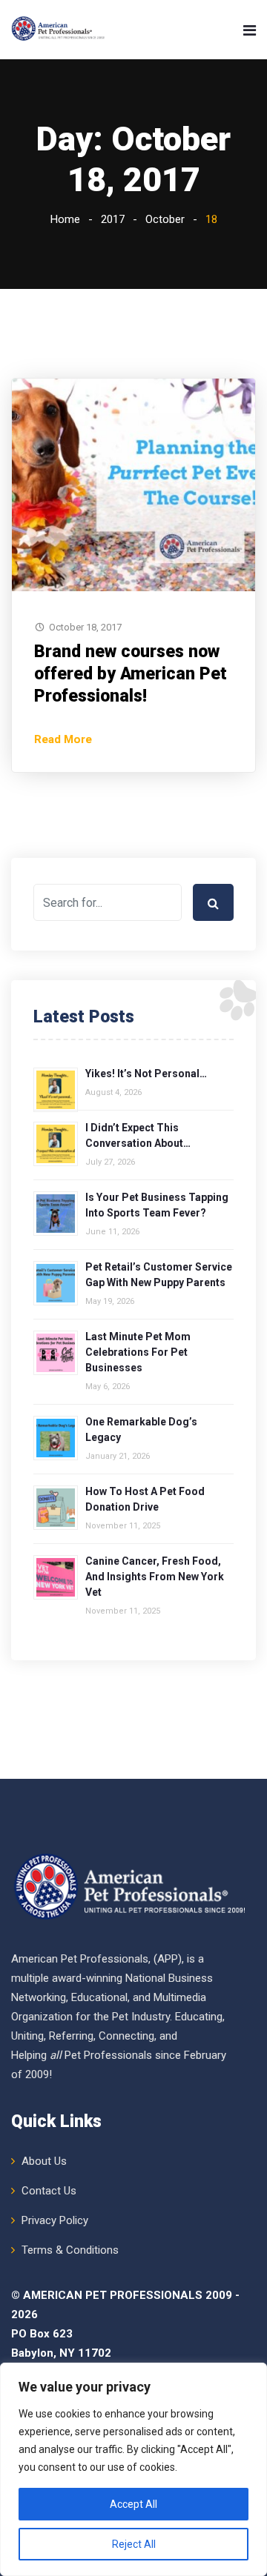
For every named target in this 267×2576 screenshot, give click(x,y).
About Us (44, 2161)
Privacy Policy (55, 2220)
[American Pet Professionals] (59, 30)
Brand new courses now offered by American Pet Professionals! (131, 674)
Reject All (134, 2544)
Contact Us (49, 2191)
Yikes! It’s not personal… (146, 1074)
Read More (63, 739)
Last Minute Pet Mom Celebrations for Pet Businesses (138, 1352)
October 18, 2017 (85, 627)
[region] (133, 2469)
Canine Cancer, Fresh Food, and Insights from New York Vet (155, 1577)
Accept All (133, 2504)
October (165, 219)
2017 (113, 219)
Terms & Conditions (70, 2250)
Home (65, 219)
